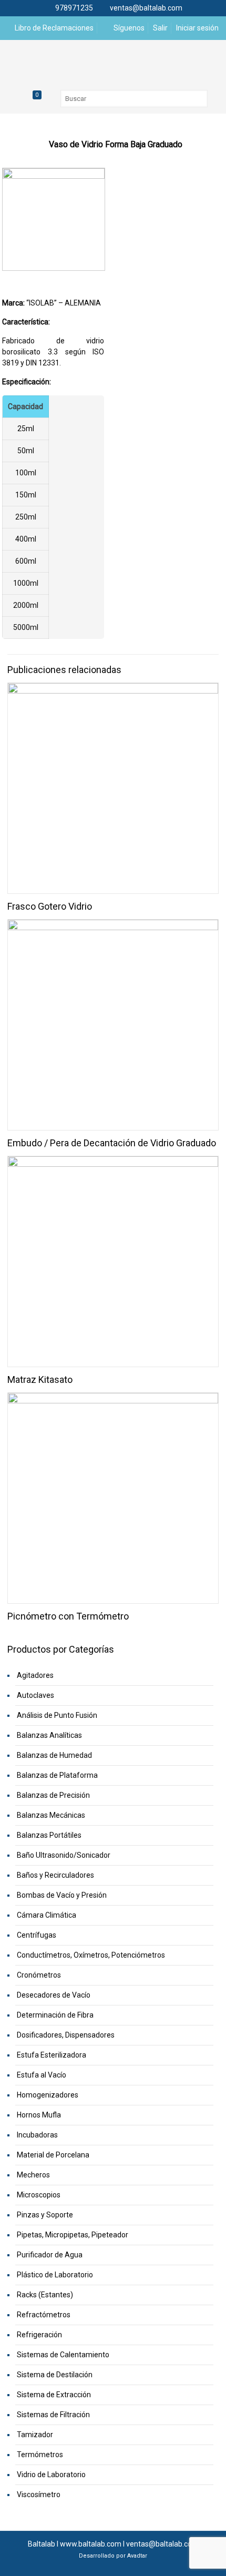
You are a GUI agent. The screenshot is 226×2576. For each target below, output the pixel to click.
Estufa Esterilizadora (52, 2055)
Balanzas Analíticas (49, 1735)
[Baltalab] (113, 61)
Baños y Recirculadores (55, 1875)
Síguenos (128, 28)
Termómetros (40, 2455)
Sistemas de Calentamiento (63, 2355)
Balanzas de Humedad (54, 1755)
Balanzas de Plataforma (57, 1775)
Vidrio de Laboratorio (51, 2475)
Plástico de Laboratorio (55, 2275)
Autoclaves (35, 1695)
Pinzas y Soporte (45, 2215)
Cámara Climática (47, 1915)
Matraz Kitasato (40, 1379)
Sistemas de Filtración (53, 2415)
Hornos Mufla (39, 2115)
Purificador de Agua (50, 2255)
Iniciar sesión (197, 28)
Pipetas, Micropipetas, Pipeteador (73, 2235)
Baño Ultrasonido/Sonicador (64, 1855)
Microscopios (39, 2195)
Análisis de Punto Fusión (57, 1715)
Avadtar (137, 2556)
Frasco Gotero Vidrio (50, 906)
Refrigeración (39, 2335)
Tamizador (35, 2435)
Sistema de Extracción (54, 2395)
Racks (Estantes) (45, 2295)
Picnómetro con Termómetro (68, 1616)
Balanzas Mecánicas (51, 1815)
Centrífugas (37, 1935)
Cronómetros (39, 1975)
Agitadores (35, 1675)
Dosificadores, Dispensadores (66, 2035)
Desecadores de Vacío (54, 1995)
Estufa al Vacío (42, 2075)
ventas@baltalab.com (146, 8)
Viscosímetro (39, 2494)
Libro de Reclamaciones (53, 28)
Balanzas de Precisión (53, 1795)
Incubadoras (37, 2135)
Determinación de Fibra (55, 2015)
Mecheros (33, 2175)
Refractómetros (44, 2315)
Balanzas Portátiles (49, 1835)
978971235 (74, 8)
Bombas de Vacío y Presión (62, 1895)
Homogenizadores (48, 2095)
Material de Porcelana (53, 2155)
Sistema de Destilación (55, 2375)
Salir (160, 28)
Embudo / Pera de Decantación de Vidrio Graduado (112, 1143)
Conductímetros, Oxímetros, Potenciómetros (91, 1955)
